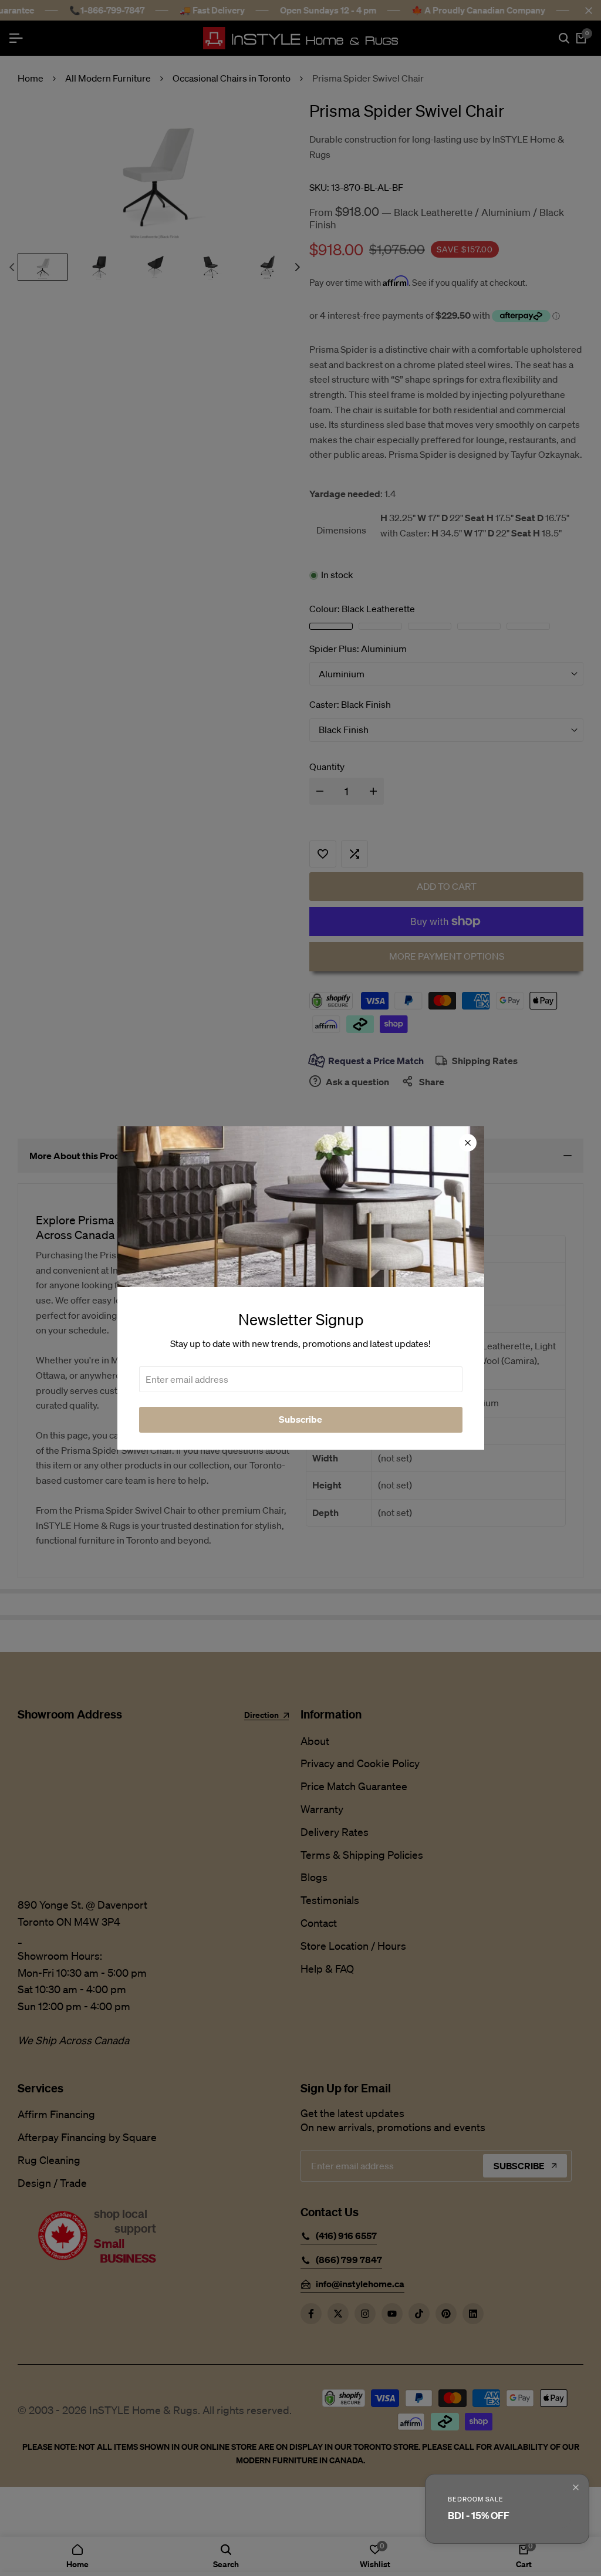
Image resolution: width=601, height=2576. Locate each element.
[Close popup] (576, 2487)
